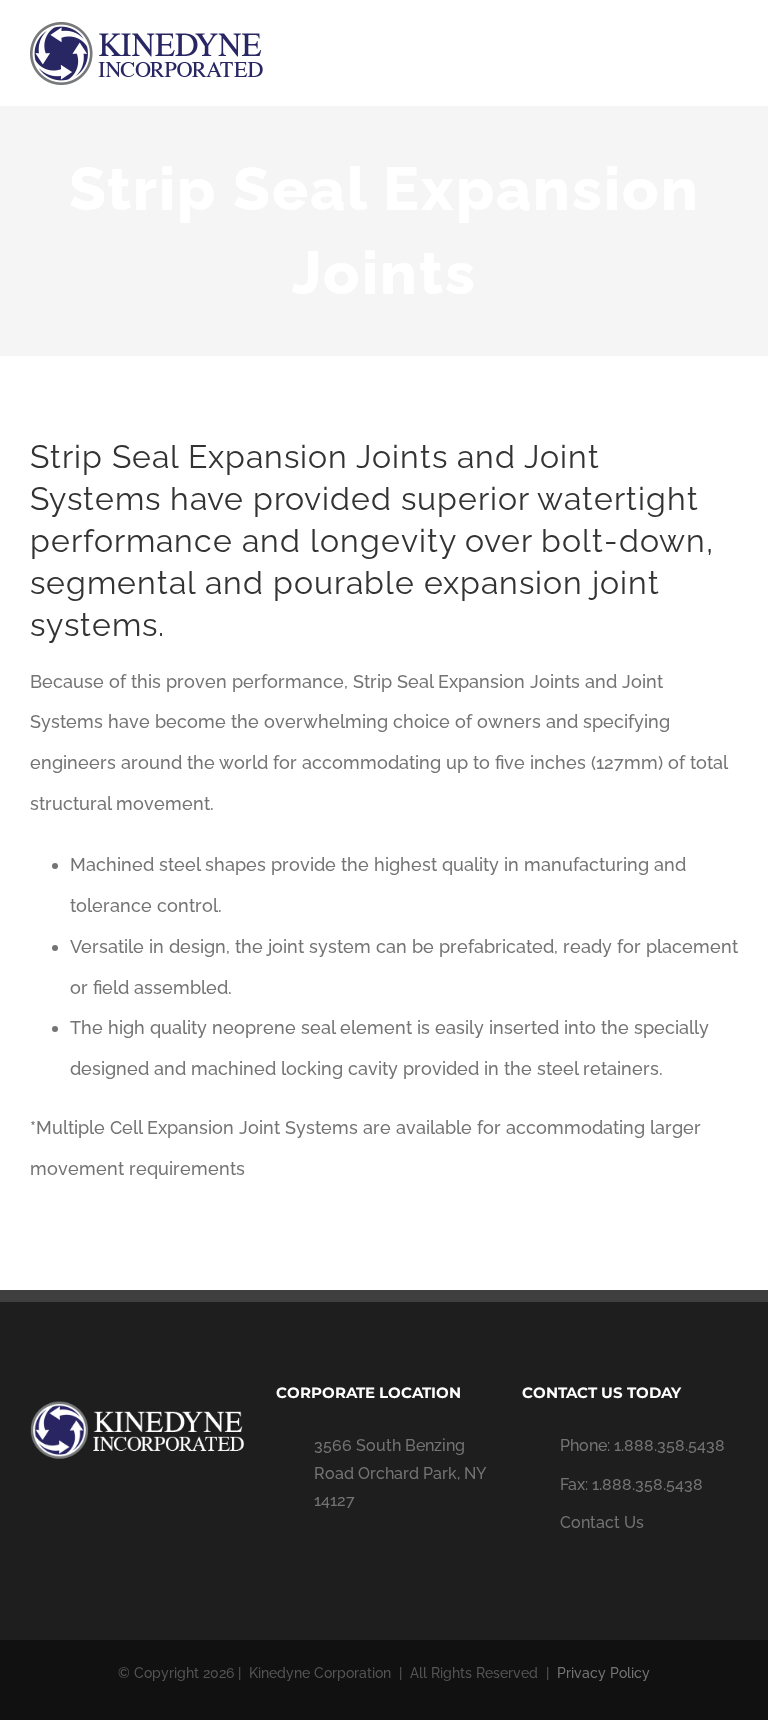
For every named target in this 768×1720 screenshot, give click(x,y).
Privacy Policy (603, 1673)
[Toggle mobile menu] (730, 55)
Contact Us (602, 1522)
